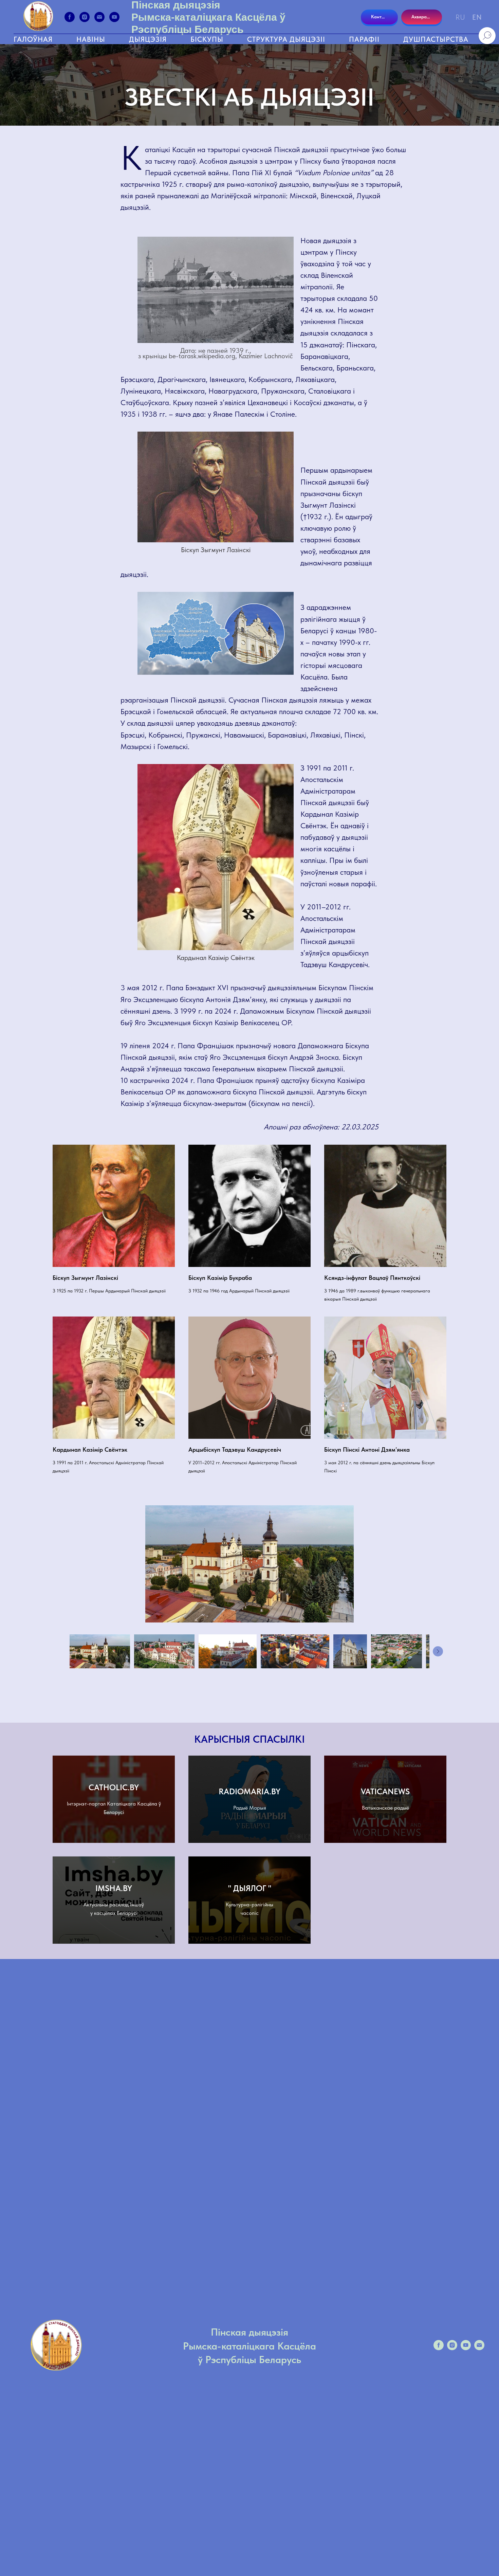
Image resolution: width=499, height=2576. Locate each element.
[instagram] (85, 17)
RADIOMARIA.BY (249, 1791)
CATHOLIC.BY (114, 1787)
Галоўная (33, 39)
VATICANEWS (385, 1791)
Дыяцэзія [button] (148, 39)
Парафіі (364, 39)
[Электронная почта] (479, 2348)
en (477, 17)
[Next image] (438, 1651)
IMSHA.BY (114, 1888)
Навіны (91, 39)
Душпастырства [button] (436, 39)
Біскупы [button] (207, 39)
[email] (99, 17)
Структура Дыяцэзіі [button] (286, 39)
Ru (460, 17)
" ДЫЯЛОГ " (250, 1888)
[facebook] (70, 17)
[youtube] (114, 17)
